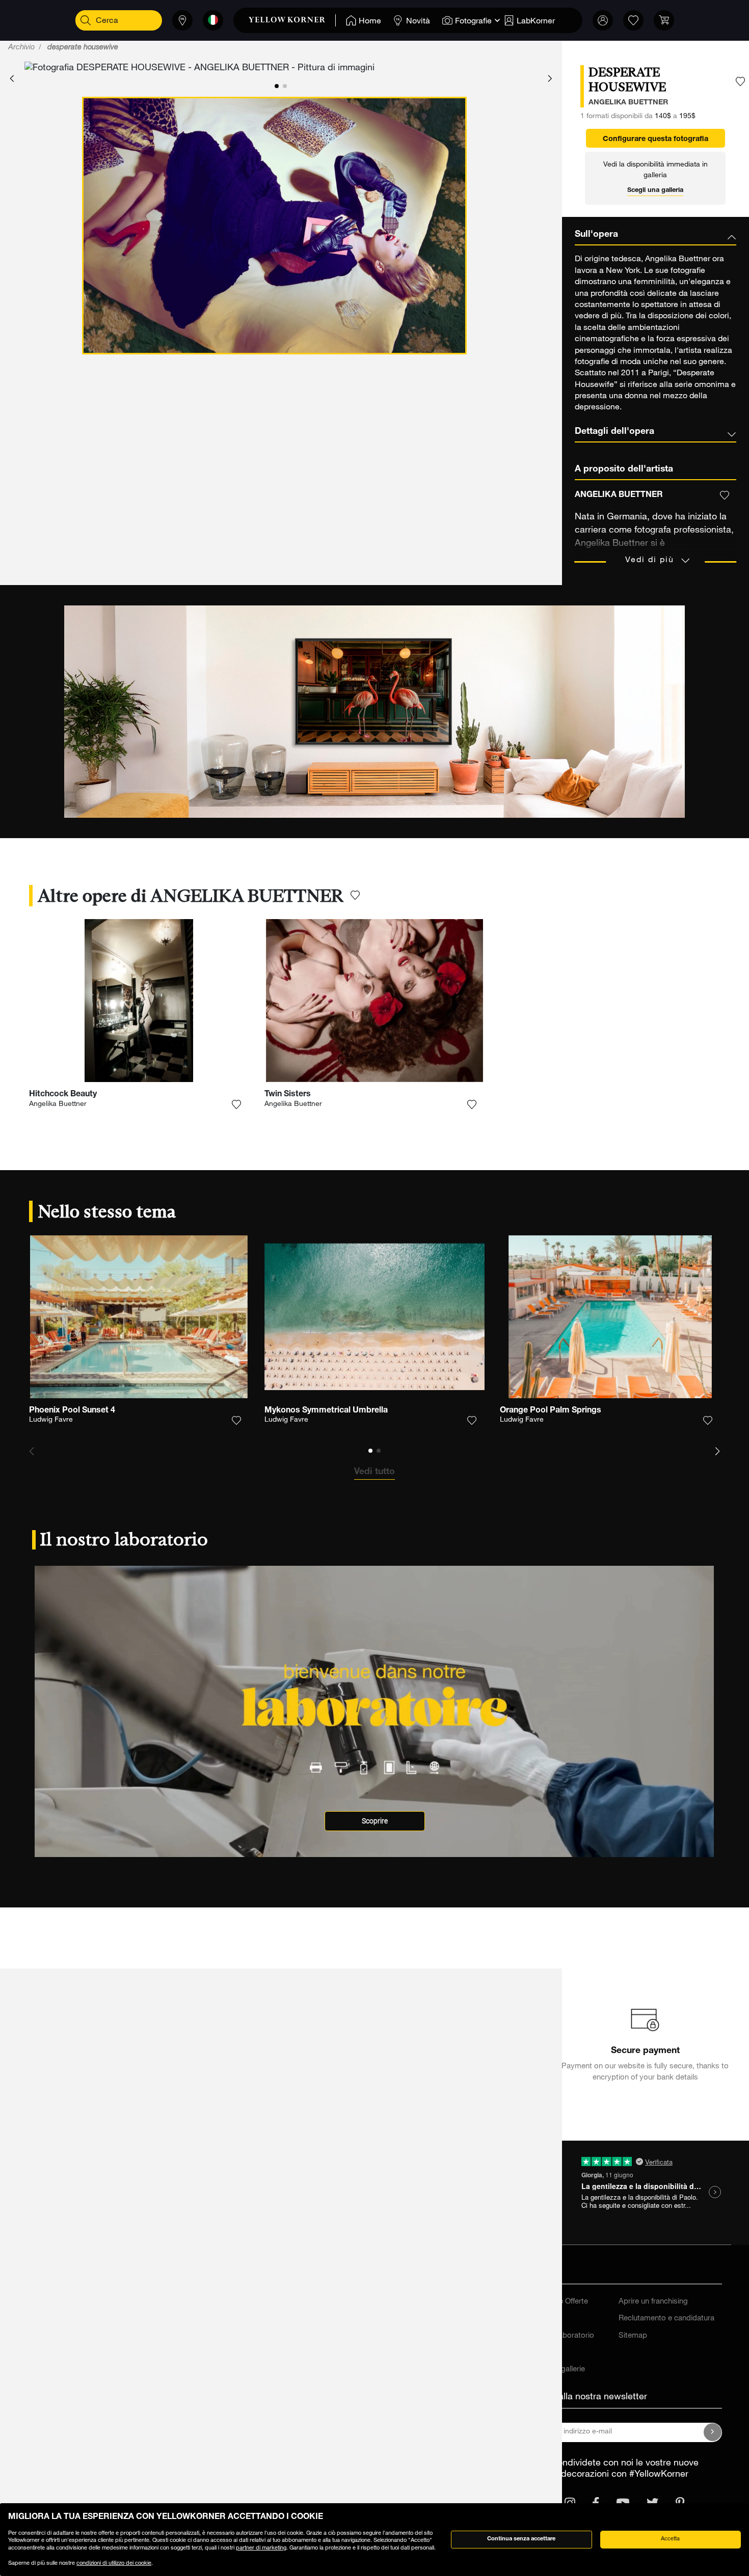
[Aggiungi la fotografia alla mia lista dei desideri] (740, 82)
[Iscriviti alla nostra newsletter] (713, 2432)
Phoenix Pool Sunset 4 (72, 1411)
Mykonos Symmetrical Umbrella (326, 1411)
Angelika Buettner (58, 1104)
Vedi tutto (374, 1472)
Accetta (670, 2539)
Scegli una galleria (655, 191)
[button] (12, 79)
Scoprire (375, 1821)
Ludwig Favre (51, 1420)
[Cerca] (86, 20)
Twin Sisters (288, 1095)
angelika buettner (628, 103)
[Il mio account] (603, 20)
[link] (292, 20)
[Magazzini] (182, 20)
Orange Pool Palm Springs (551, 1411)
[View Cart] (664, 20)
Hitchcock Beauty (63, 1095)
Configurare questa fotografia (656, 140)
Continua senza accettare (521, 2539)
